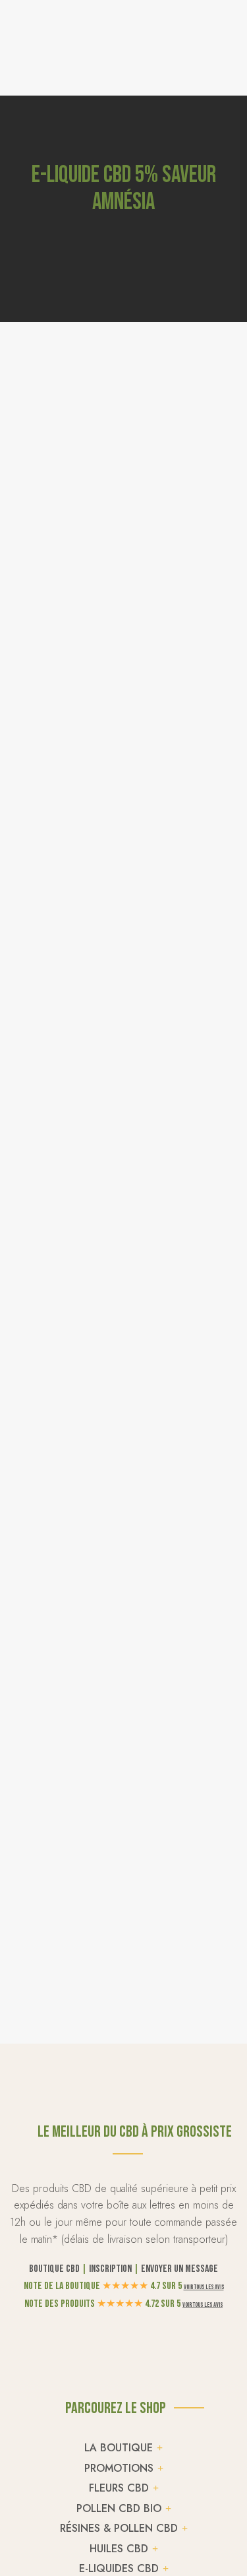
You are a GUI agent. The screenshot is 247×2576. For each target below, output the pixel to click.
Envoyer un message (179, 2269)
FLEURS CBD (119, 2488)
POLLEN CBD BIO (119, 2508)
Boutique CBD (54, 2269)
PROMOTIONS (119, 2468)
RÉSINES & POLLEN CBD (119, 2528)
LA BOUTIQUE (119, 2448)
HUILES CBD (119, 2549)
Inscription (110, 2269)
